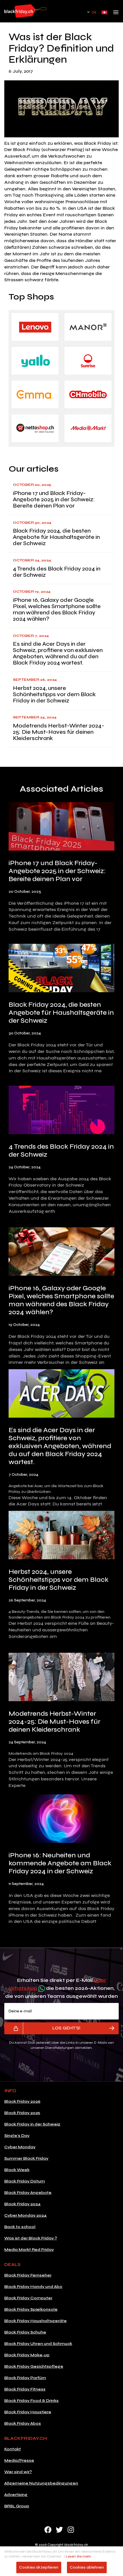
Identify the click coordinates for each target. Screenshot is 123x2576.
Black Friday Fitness (25, 2389)
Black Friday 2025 (22, 2113)
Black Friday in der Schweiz (32, 2124)
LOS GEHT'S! (66, 2028)
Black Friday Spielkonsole (31, 2309)
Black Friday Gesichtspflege (34, 2366)
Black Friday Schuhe (25, 2332)
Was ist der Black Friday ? (31, 2238)
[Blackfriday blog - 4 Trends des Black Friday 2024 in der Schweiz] (61, 1111)
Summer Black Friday (26, 2158)
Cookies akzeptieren (39, 2567)
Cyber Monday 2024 (25, 2215)
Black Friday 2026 (22, 2101)
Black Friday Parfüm (25, 2378)
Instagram (71, 2530)
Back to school (20, 2227)
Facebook (48, 2530)
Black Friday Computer (28, 2298)
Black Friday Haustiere (28, 2412)
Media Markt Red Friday (29, 2250)
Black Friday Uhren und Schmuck (38, 2344)
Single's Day (17, 2136)
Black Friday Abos (23, 2423)
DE (94, 12)
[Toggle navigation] (116, 14)
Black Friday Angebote (28, 2193)
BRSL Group (17, 2506)
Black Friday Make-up (27, 2355)
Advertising (16, 2495)
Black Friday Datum (25, 2181)
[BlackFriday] (25, 11)
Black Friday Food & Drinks (31, 2401)
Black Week (17, 2170)
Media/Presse (19, 2460)
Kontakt (13, 2449)
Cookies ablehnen (87, 2567)
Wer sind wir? (18, 2472)
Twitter (59, 2530)
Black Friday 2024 (22, 2204)
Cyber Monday (20, 2147)
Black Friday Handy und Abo (33, 2287)
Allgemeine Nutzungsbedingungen (41, 2483)
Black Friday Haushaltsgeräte (35, 2321)
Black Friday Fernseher (28, 2275)
